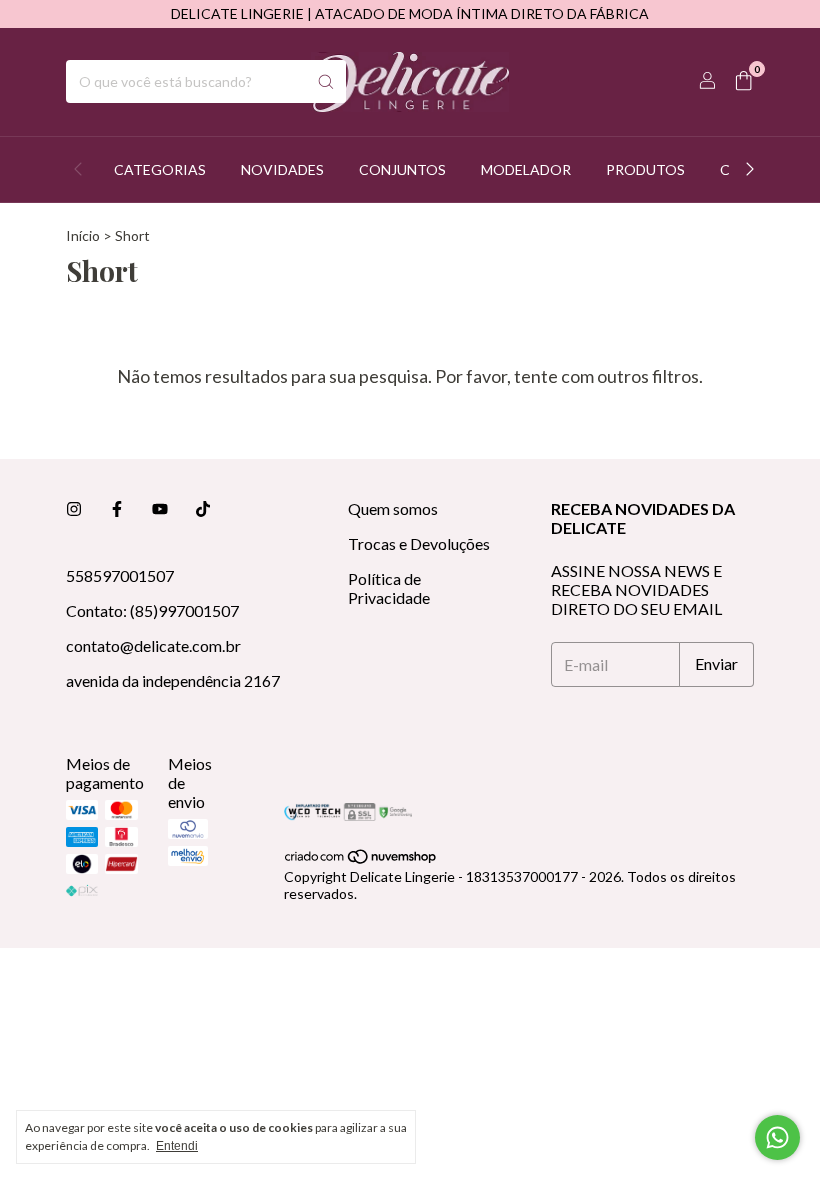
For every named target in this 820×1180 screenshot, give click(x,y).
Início (83, 235)
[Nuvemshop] (361, 859)
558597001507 (120, 575)
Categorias (160, 169)
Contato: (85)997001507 (152, 610)
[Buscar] (326, 81)
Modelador (526, 169)
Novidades (282, 169)
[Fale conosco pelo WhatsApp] (777, 1137)
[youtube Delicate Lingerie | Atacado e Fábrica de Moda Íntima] (160, 508)
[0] (743, 81)
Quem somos (393, 508)
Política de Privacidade (389, 588)
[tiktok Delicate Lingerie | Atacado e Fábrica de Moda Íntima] (203, 508)
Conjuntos (402, 169)
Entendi (177, 1146)
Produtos (645, 169)
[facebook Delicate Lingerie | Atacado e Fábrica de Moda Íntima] (117, 508)
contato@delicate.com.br (153, 645)
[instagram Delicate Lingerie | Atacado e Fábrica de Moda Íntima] (74, 508)
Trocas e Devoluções (419, 543)
